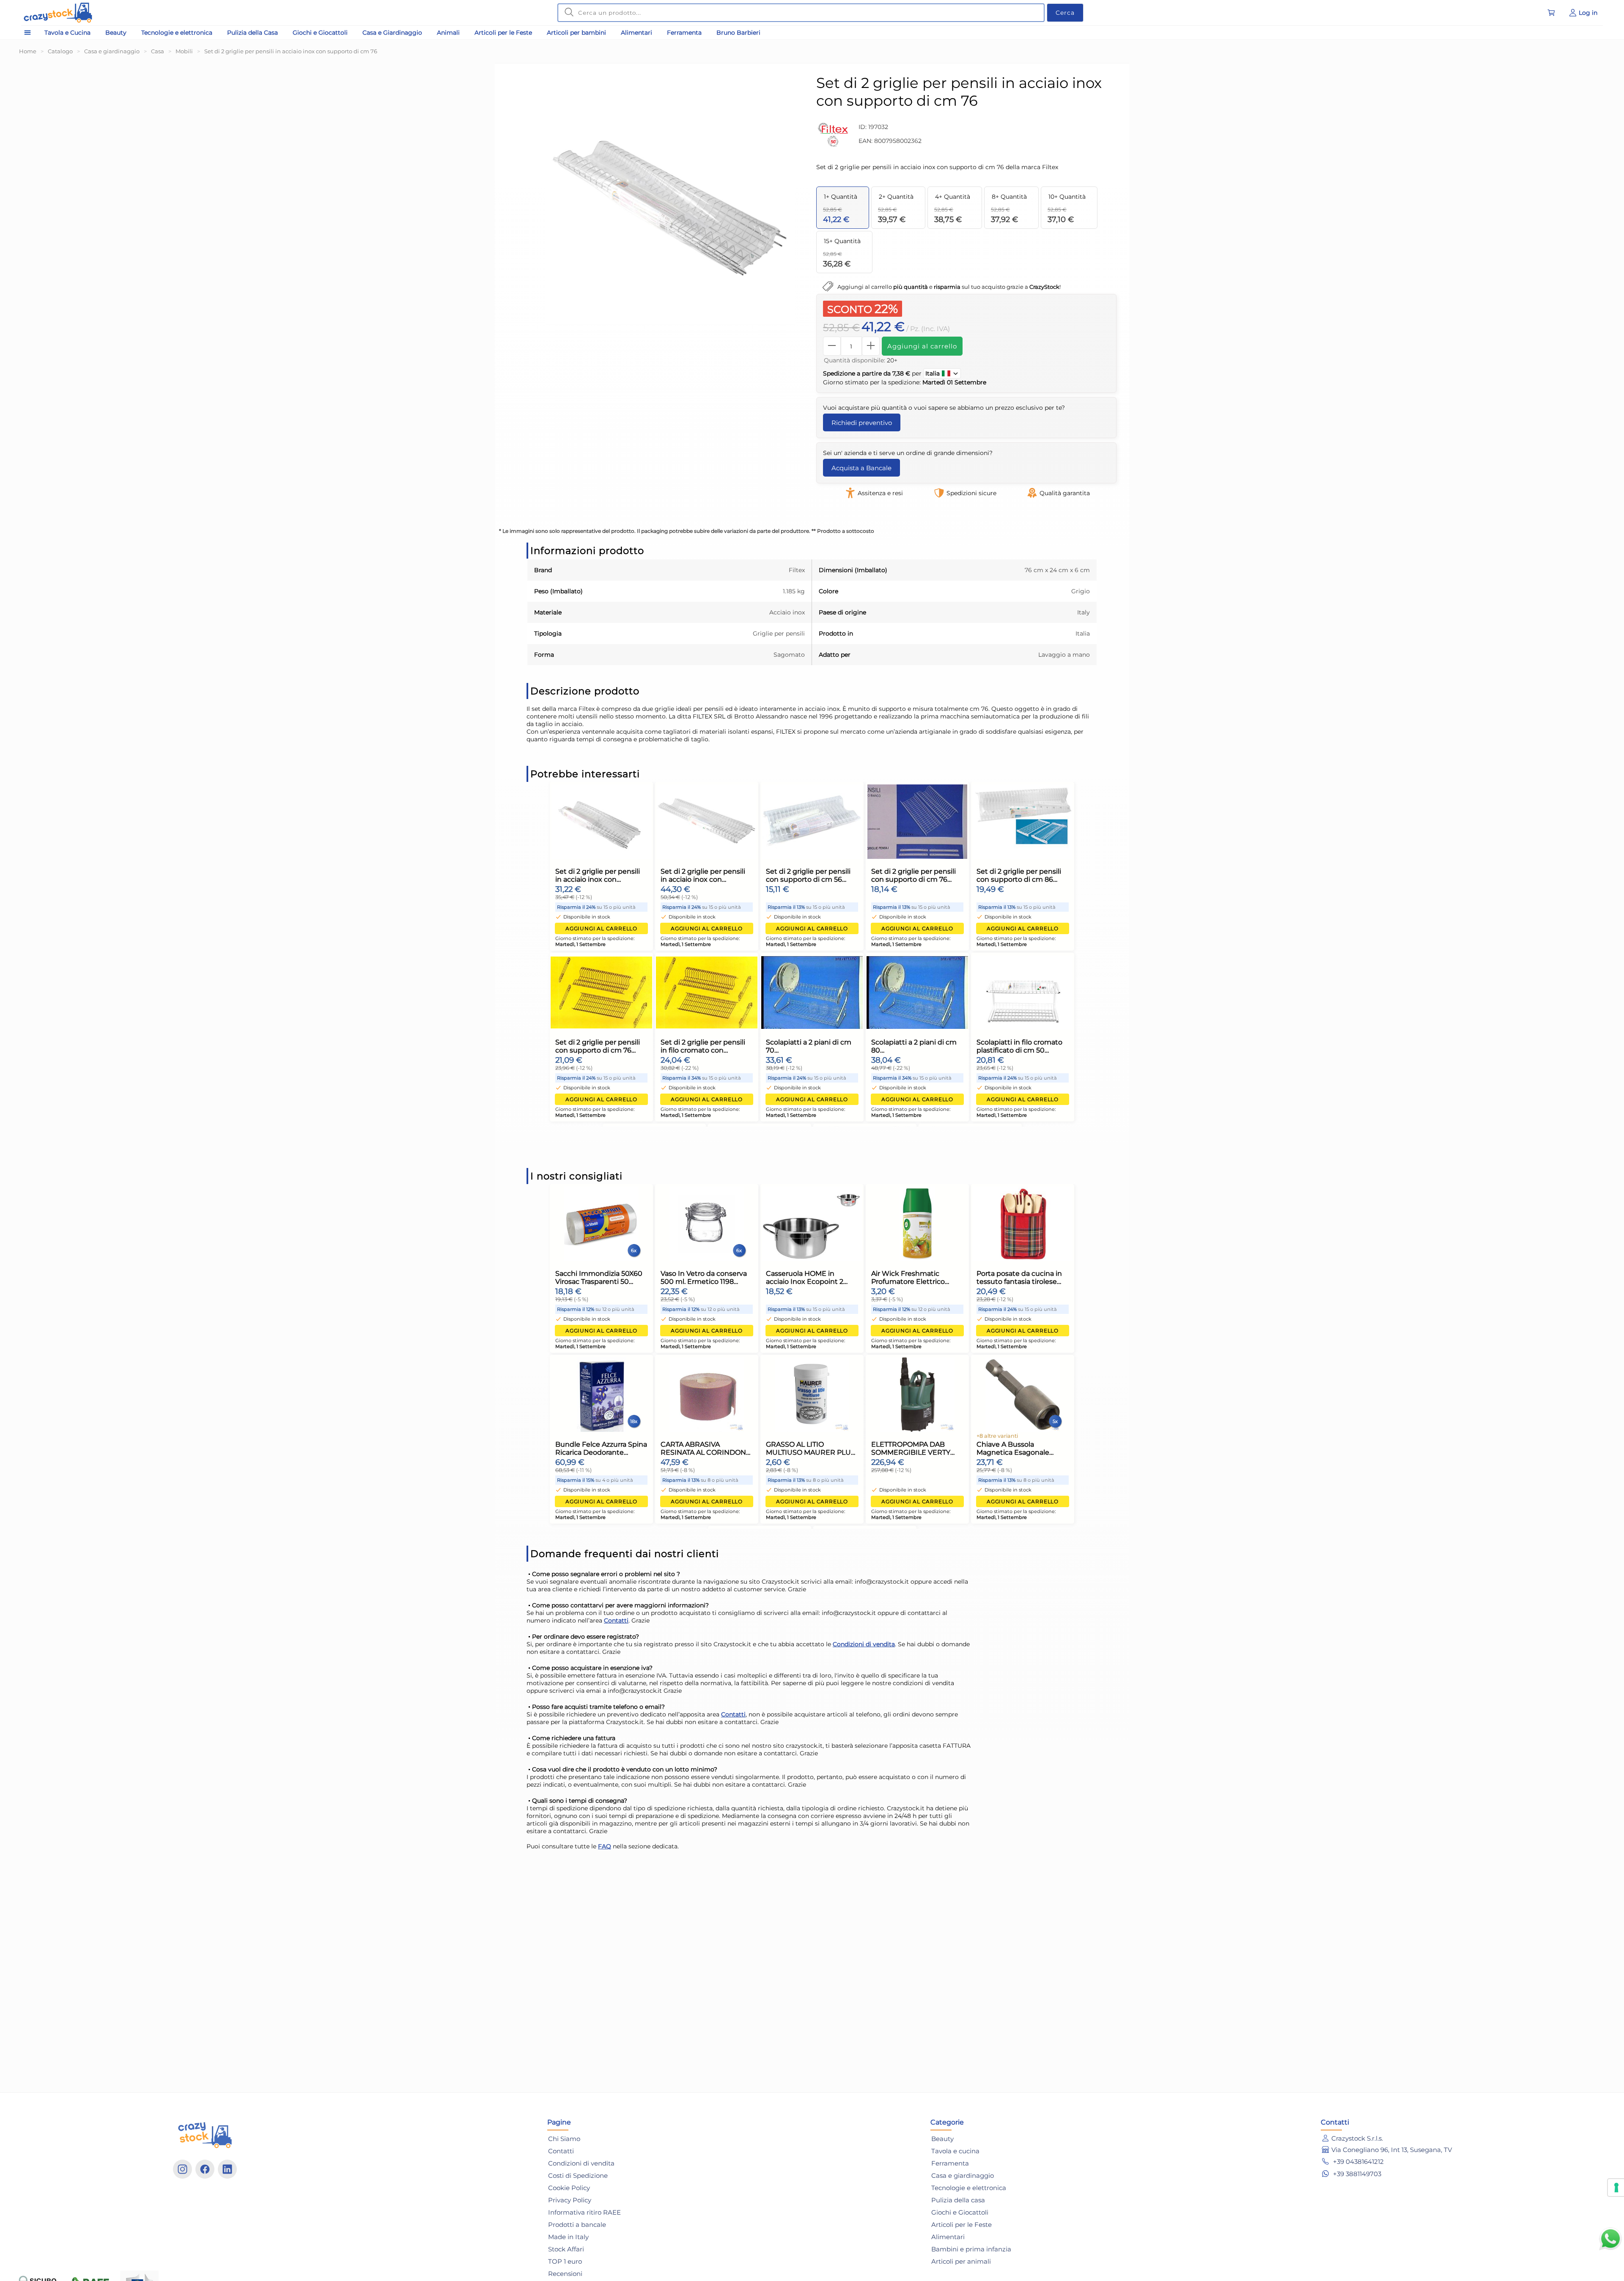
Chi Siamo (564, 2139)
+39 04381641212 (1358, 2162)
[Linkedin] (227, 2169)
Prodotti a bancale (577, 2225)
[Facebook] (205, 2169)
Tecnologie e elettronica (177, 33)
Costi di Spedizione (578, 2175)
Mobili (184, 51)
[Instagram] (182, 2169)
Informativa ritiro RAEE (584, 2212)
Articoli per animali (961, 2261)
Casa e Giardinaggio (392, 33)
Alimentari (636, 33)
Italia (933, 373)
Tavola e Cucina (67, 33)
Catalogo (60, 51)
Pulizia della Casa (252, 33)
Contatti (616, 1620)
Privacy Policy (570, 2200)
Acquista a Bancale (861, 468)
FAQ (605, 1846)
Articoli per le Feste (503, 33)
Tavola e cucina (955, 2151)
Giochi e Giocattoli (320, 33)
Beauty (116, 33)
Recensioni (565, 2274)
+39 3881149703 (1356, 2174)
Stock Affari (566, 2249)
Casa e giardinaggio (112, 51)
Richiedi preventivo (862, 423)
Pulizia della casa (958, 2200)
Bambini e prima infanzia (971, 2249)
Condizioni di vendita (864, 1644)
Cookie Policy (569, 2188)
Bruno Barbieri (738, 33)
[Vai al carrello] (1551, 13)
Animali (448, 33)
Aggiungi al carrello (922, 346)
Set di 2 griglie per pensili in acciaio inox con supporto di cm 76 (291, 51)
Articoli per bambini (576, 33)
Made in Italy (568, 2237)
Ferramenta (684, 33)
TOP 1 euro (565, 2261)
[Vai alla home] (58, 13)
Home (28, 51)
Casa (158, 51)
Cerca (1065, 13)
